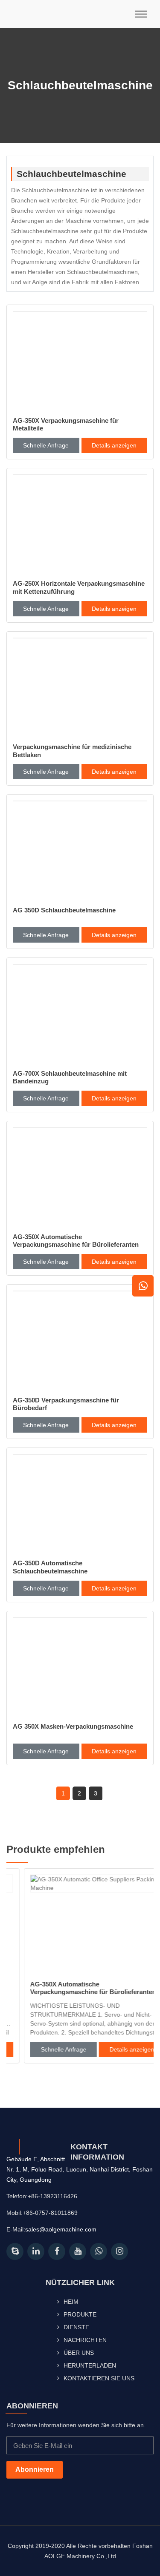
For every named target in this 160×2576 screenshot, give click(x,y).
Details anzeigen (114, 445)
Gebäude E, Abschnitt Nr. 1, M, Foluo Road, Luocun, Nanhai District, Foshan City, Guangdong (80, 2169)
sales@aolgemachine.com (61, 2229)
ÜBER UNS (79, 2353)
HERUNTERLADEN (90, 2365)
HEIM (71, 2302)
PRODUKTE (80, 2314)
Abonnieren (35, 2469)
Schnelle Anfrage (46, 445)
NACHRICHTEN (85, 2340)
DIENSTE (76, 2327)
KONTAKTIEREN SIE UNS (99, 2378)
